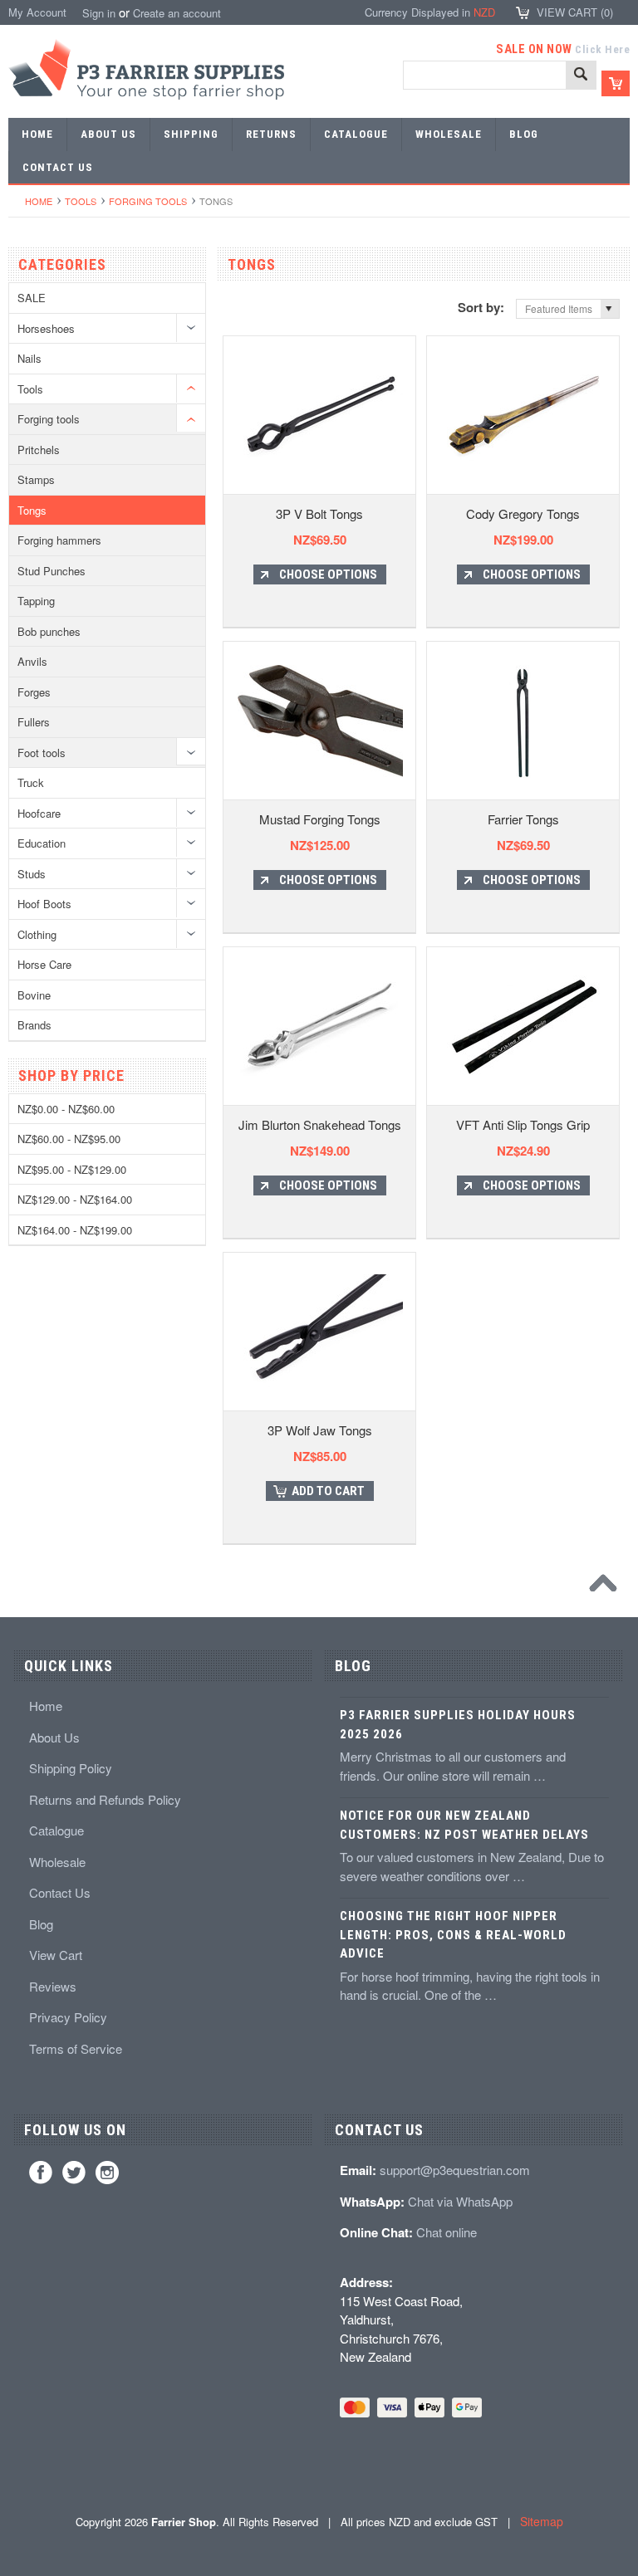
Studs (32, 874)
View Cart (56, 1955)
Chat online (447, 2232)
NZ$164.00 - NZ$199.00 (75, 1230)
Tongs (32, 510)
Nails (29, 358)
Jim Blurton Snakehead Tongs (320, 1124)
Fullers (34, 722)
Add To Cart (328, 1491)
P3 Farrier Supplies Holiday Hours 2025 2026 (458, 1725)
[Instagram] (107, 2173)
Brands (34, 1025)
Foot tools (42, 753)
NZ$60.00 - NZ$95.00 (69, 1139)
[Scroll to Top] (607, 1587)
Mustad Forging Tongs (320, 819)
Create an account (177, 13)
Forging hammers (59, 540)
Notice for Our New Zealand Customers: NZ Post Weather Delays (464, 1825)
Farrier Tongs (523, 819)
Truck (31, 782)
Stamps (36, 479)
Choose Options (328, 574)
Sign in (99, 13)
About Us (54, 1737)
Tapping (36, 601)
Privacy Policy (68, 2017)
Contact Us (60, 1892)
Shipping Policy (71, 1768)
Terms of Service (76, 2048)
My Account (37, 12)
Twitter (74, 2173)
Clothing (37, 934)
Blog (41, 1924)
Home (39, 201)
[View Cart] (616, 83)
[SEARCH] (581, 76)
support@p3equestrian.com (455, 2170)
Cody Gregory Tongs (523, 513)
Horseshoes (46, 328)
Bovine (34, 995)
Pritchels (39, 450)
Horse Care (44, 964)
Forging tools (148, 201)
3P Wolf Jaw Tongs (320, 1430)
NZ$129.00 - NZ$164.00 (75, 1199)
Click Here (602, 49)
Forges (34, 692)
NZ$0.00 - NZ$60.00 (66, 1109)
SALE (32, 298)
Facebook (41, 2173)
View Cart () (575, 12)
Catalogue (56, 1830)
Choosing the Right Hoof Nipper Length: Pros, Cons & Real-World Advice (453, 1935)
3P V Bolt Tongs (319, 513)
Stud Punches (52, 571)
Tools (81, 201)
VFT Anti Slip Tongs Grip (523, 1124)
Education (42, 843)
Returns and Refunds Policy (105, 1799)
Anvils (32, 661)
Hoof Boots (44, 904)
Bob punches (49, 631)
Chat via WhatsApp (460, 2201)
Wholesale (57, 1862)
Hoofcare (39, 813)
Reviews (53, 1986)
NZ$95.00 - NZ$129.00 (72, 1169)
